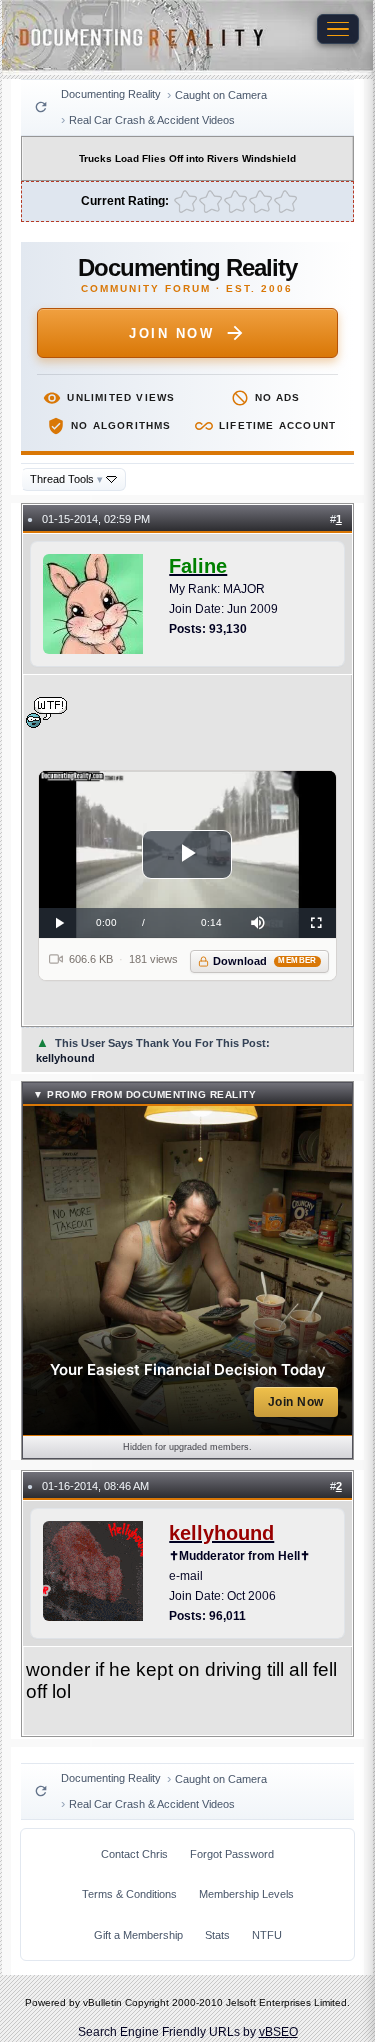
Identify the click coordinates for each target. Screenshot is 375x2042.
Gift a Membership (138, 1935)
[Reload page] (41, 107)
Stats (217, 1935)
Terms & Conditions (129, 1894)
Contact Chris (134, 1854)
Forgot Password (232, 1854)
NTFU (267, 1935)
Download (264, 961)
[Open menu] (338, 29)
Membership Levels (246, 1894)
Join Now (171, 333)
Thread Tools (66, 479)
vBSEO (278, 2032)
